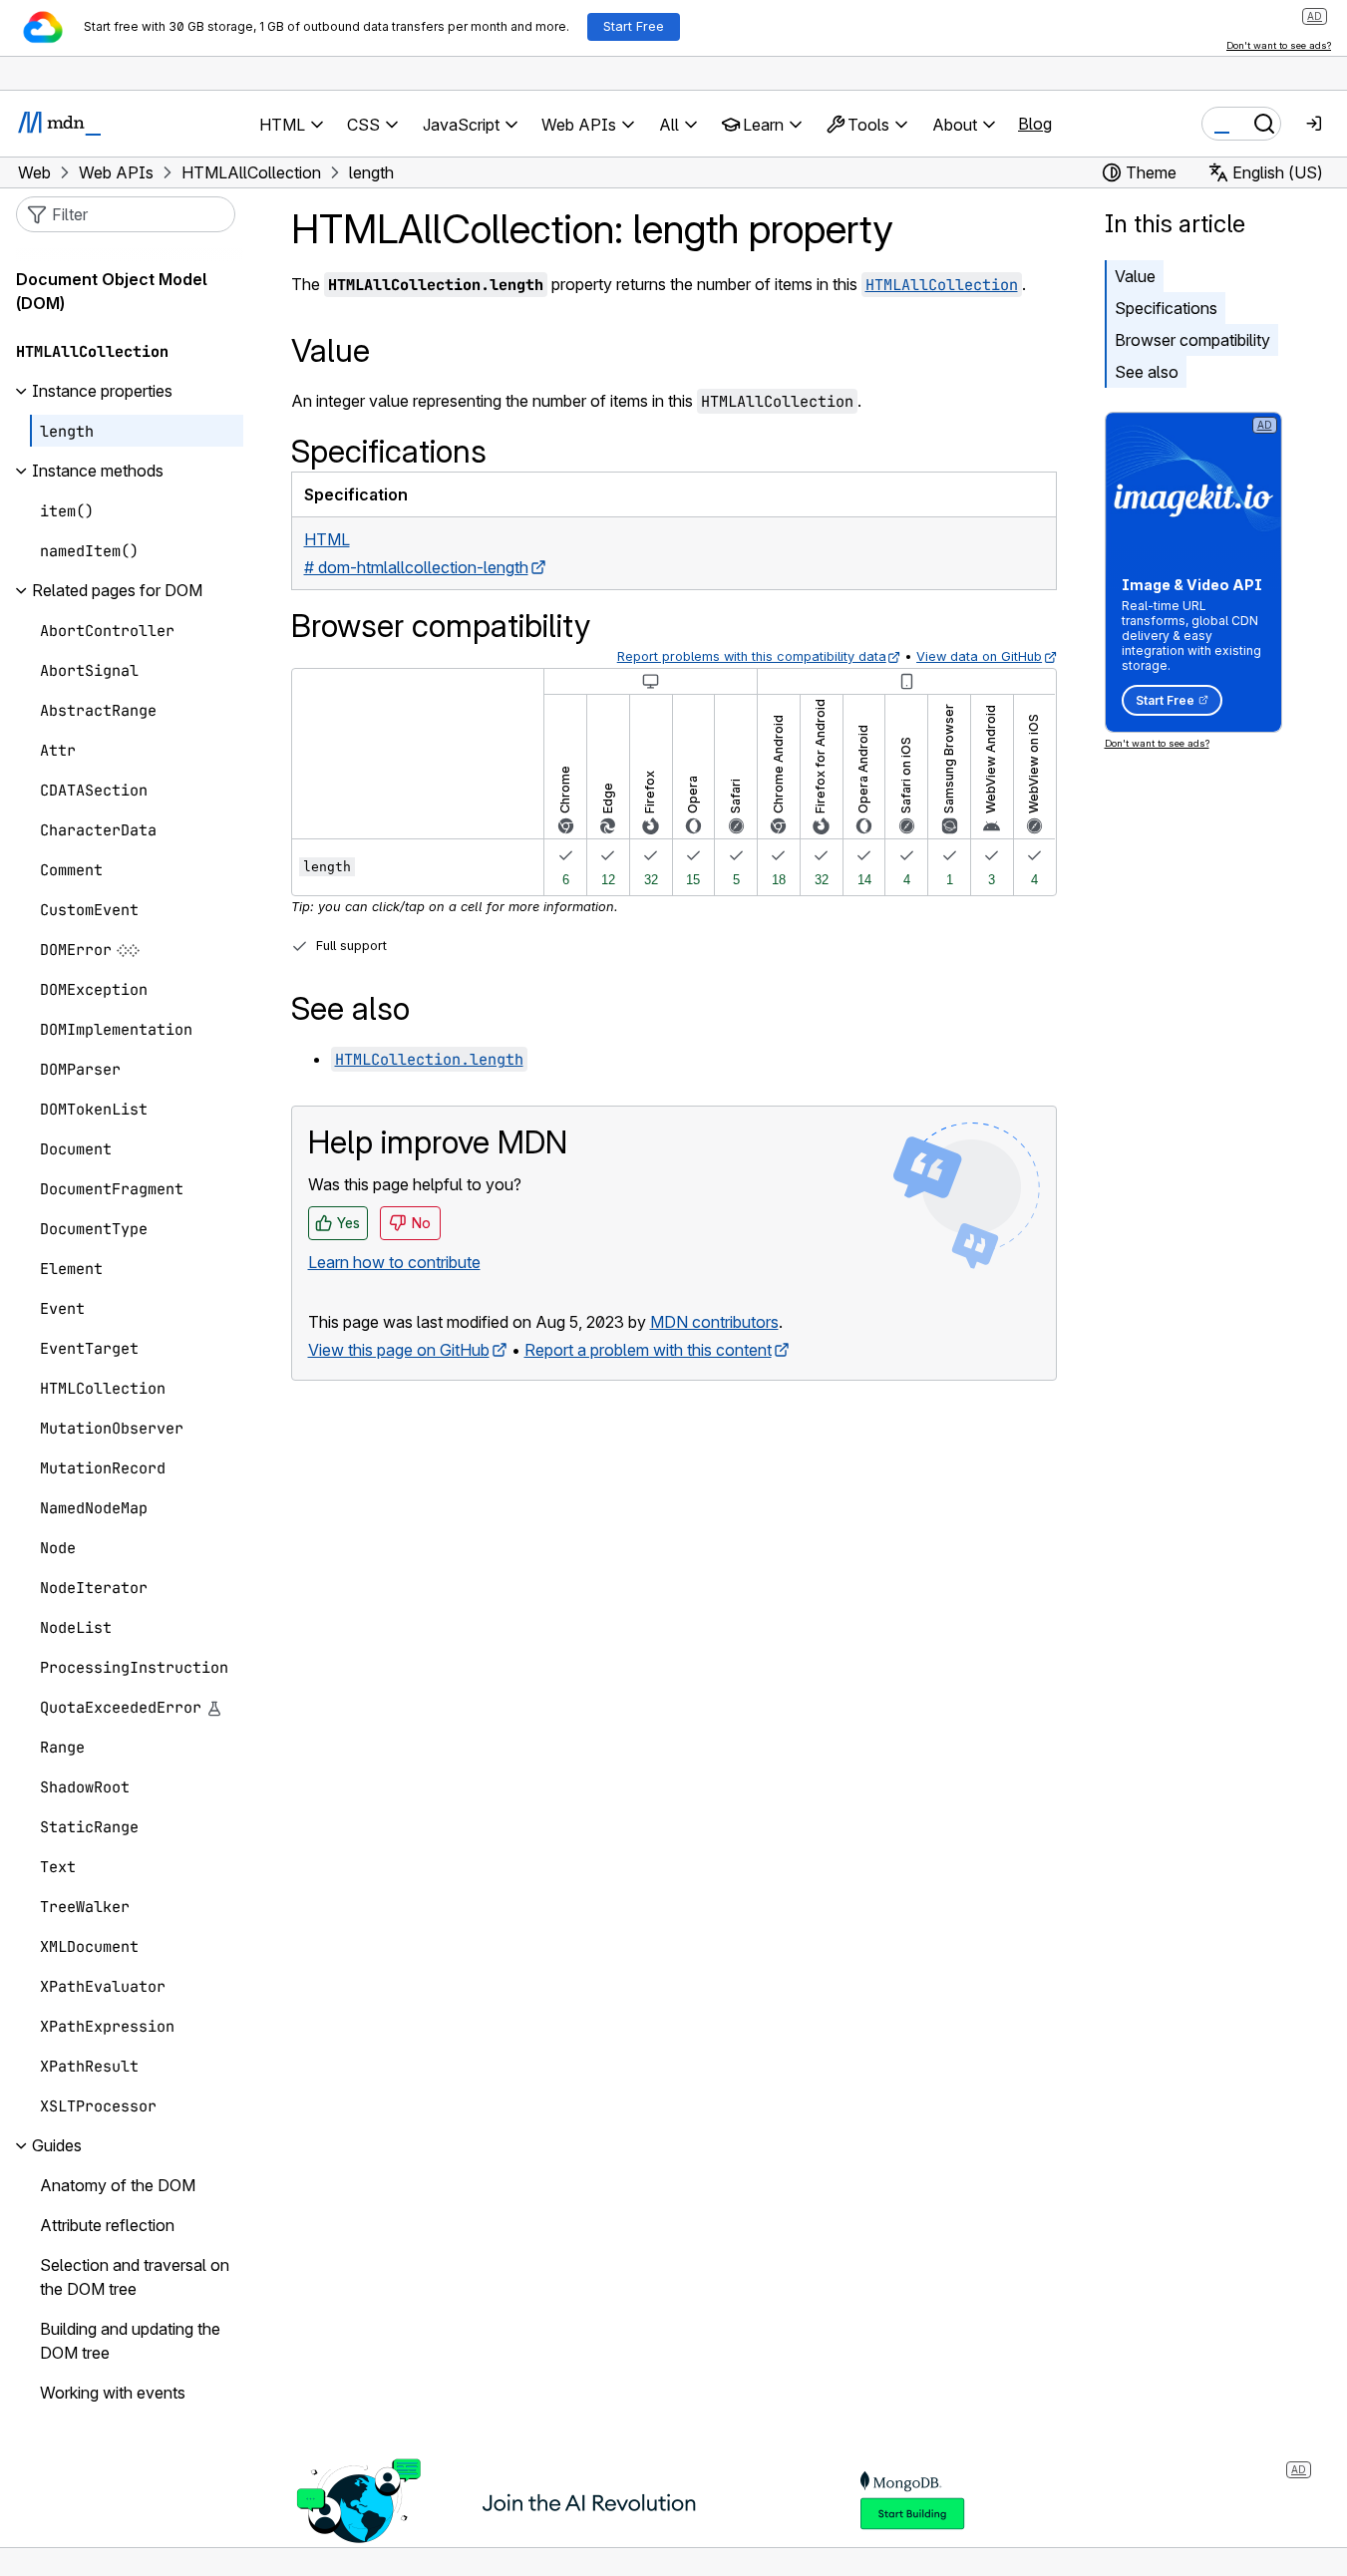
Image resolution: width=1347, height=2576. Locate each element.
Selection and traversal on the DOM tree (135, 2278)
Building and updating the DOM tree (130, 2342)
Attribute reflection (107, 2226)
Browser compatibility (1192, 340)
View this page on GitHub (399, 1350)
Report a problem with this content (648, 1350)
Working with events (113, 2394)
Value (1135, 276)
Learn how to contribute (394, 1262)
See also (1147, 372)
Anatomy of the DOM (118, 2186)
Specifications (1166, 308)
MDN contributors (714, 1322)
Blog (1035, 124)
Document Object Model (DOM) (112, 292)
